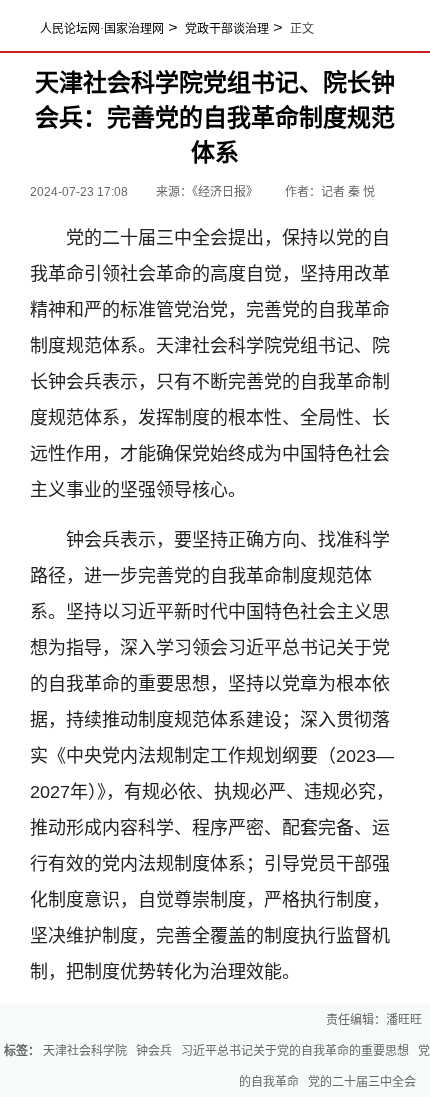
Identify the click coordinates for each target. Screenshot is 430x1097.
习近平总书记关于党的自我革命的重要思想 (295, 1051)
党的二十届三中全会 (362, 1082)
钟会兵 (154, 1051)
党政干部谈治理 (227, 29)
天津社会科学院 (85, 1051)
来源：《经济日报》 (208, 192)
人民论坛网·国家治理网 (102, 29)
